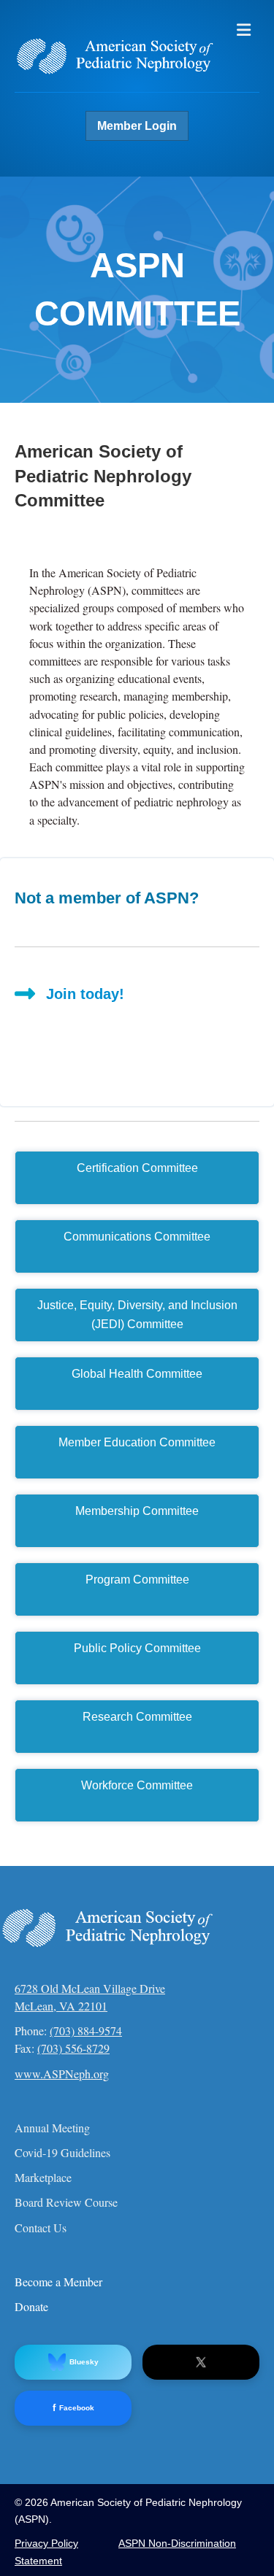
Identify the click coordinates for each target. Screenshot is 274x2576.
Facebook (73, 2408)
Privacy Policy (46, 2543)
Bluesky (84, 2362)
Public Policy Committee (137, 1648)
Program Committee (137, 1580)
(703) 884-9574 (86, 2031)
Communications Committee (137, 1237)
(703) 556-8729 (73, 2048)
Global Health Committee (137, 1374)
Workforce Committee (137, 1785)
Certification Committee (137, 1168)
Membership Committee (137, 1511)
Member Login (137, 126)
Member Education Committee (137, 1442)
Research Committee (137, 1717)
